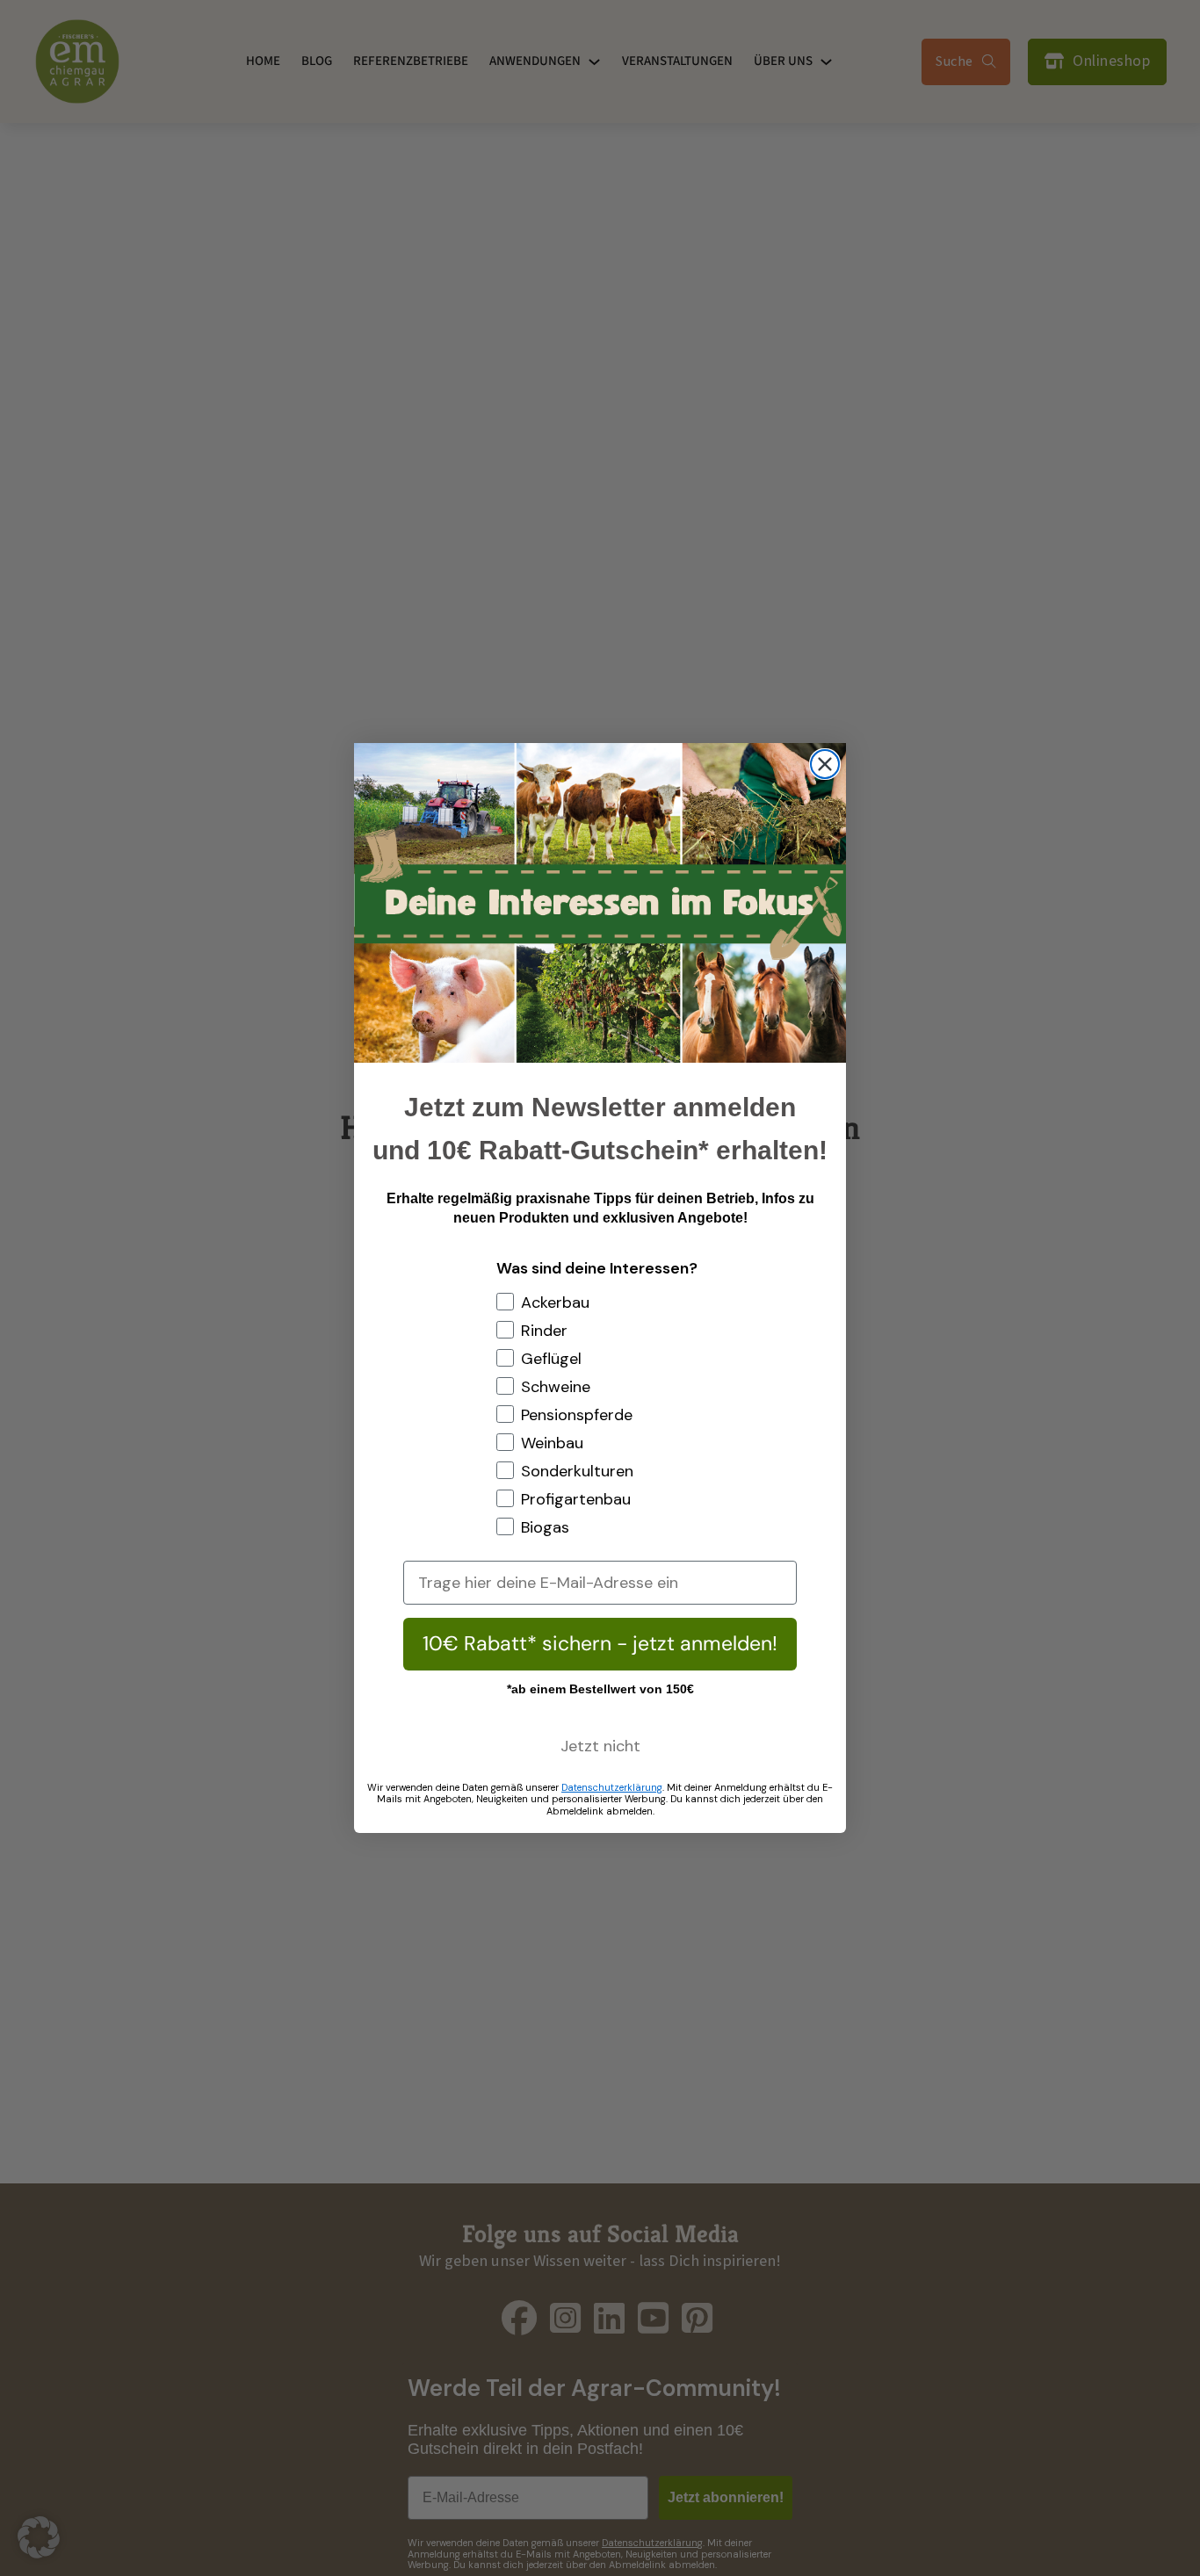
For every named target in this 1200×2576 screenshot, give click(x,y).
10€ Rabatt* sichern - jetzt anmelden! (600, 1643)
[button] (39, 2537)
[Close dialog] (825, 764)
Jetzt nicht (600, 1746)
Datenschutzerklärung (612, 1787)
